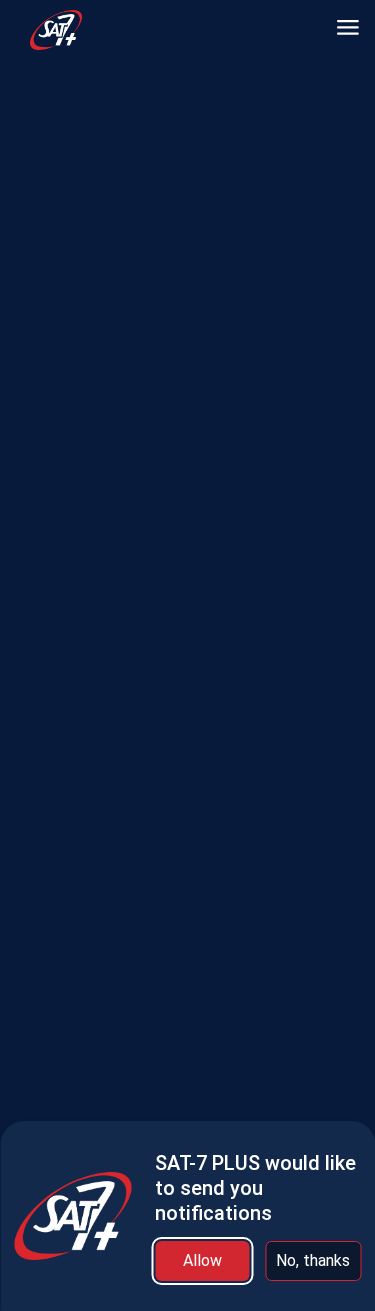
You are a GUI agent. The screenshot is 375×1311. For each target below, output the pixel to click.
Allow (202, 1260)
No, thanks (313, 1260)
